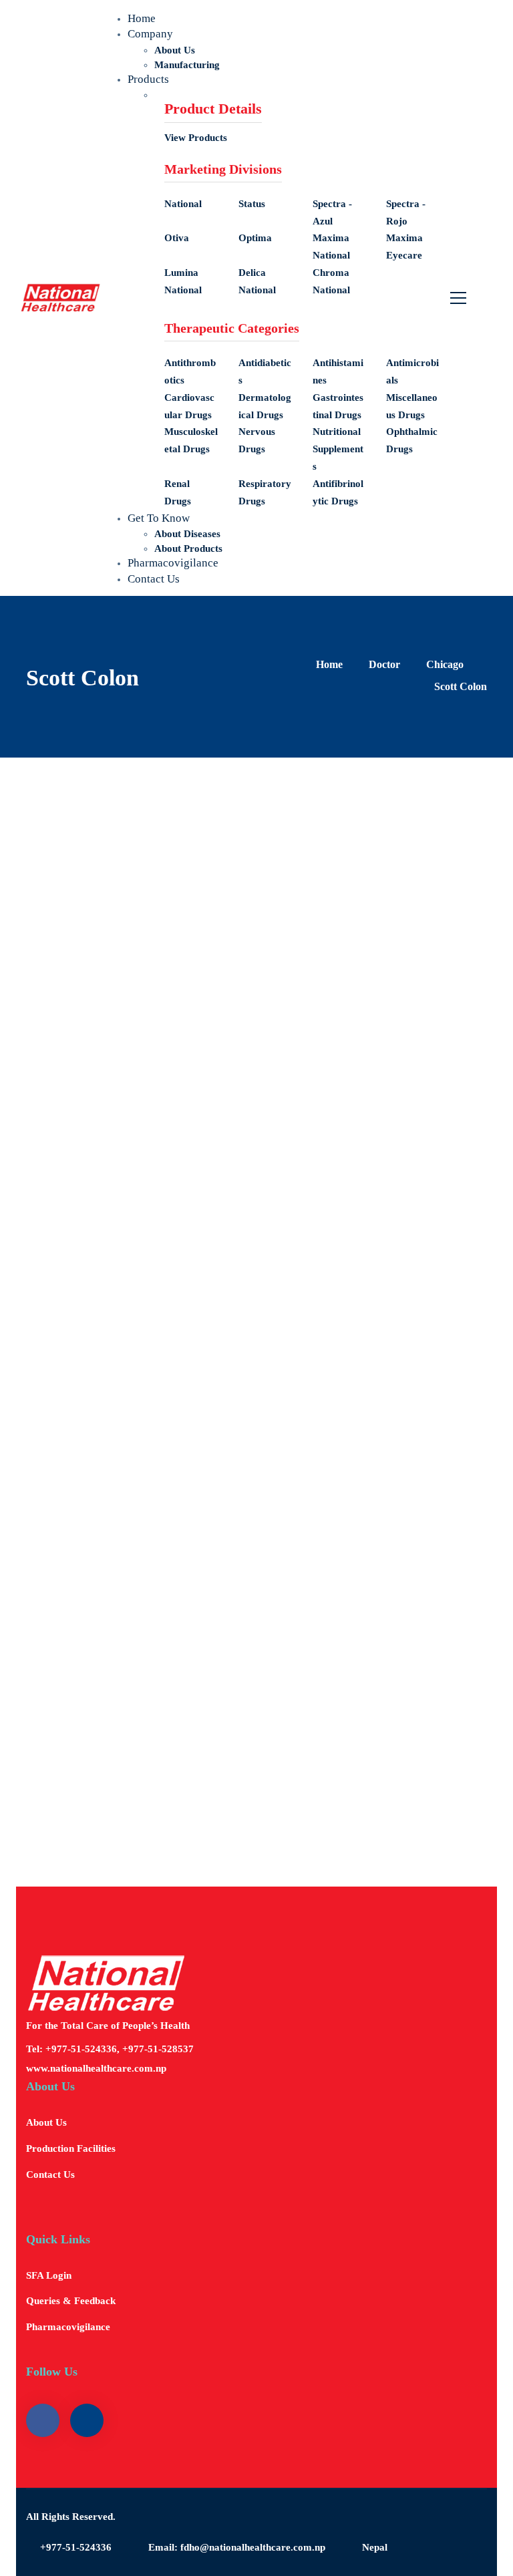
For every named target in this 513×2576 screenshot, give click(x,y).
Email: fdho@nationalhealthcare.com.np (237, 2547)
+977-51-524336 (76, 2547)
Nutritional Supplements (338, 449)
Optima (255, 238)
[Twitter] (43, 961)
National (183, 204)
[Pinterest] (123, 961)
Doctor (384, 664)
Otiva (177, 238)
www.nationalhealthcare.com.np (96, 2068)
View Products (196, 138)
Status (252, 204)
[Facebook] (83, 961)
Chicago (445, 664)
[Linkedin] (163, 961)
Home (329, 664)
